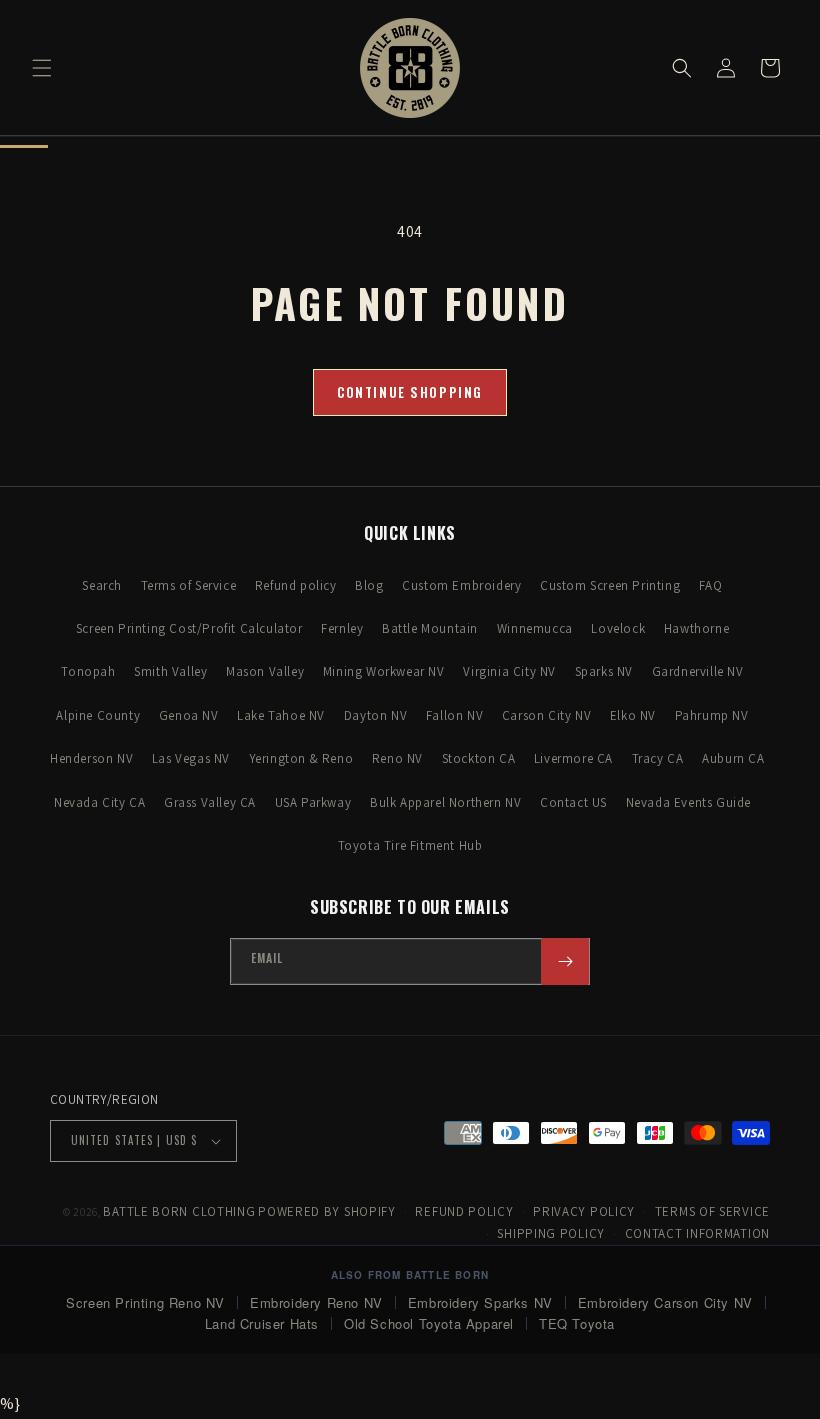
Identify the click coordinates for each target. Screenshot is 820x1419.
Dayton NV (375, 715)
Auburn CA (733, 758)
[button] (42, 68)
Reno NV (397, 758)
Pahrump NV (712, 715)
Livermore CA (573, 758)
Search (102, 585)
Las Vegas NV (191, 758)
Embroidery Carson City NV (665, 1302)
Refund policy (296, 585)
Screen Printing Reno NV (145, 1302)
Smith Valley (170, 671)
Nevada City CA (99, 802)
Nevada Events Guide (688, 802)
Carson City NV (546, 715)
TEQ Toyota (577, 1323)
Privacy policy (584, 1211)
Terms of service (712, 1211)
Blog (369, 585)
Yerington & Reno (301, 758)
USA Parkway (313, 802)
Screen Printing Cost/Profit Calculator (189, 628)
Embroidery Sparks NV (480, 1302)
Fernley (342, 628)
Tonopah (88, 671)
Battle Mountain (430, 628)
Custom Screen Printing (610, 585)
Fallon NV (454, 715)
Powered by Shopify (327, 1211)
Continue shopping (410, 392)
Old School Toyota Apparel (429, 1323)
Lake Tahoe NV (281, 715)
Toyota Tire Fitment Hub (410, 845)
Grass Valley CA (210, 802)
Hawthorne (696, 628)
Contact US (573, 802)
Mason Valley (265, 671)
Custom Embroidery (461, 585)
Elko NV (633, 715)
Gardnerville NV (698, 671)
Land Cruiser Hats (262, 1323)
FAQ (711, 585)
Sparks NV (604, 671)
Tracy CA (658, 758)
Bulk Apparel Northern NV (445, 802)
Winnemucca (535, 628)
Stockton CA (479, 758)
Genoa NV (189, 715)
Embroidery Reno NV (316, 1302)
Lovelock (618, 628)
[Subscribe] (565, 961)
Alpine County (98, 715)
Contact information (697, 1233)
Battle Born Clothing (179, 1211)
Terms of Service (189, 585)
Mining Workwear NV (384, 671)
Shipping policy (551, 1233)
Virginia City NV (509, 671)
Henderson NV (91, 758)
